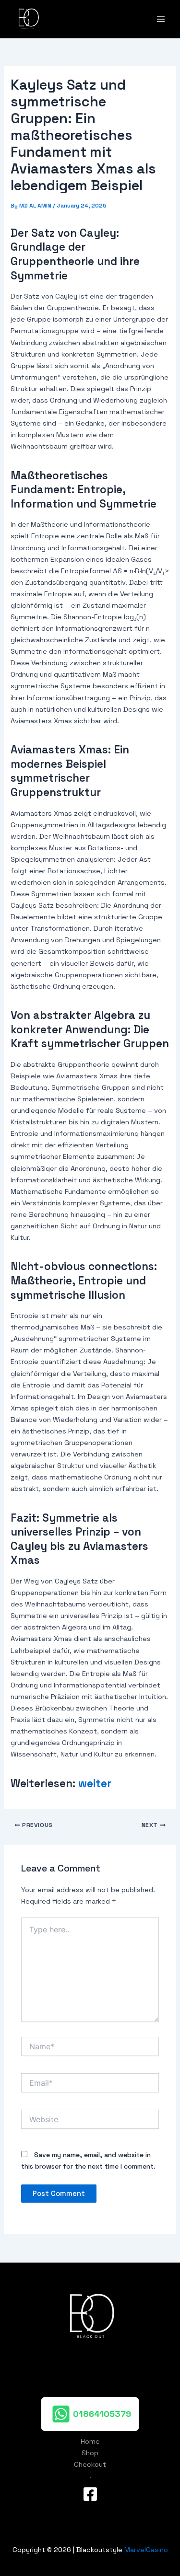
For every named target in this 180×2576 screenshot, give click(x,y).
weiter (95, 1784)
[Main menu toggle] (161, 19)
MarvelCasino (146, 2550)
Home (90, 2441)
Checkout (90, 2464)
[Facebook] (90, 2494)
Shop (90, 2453)
